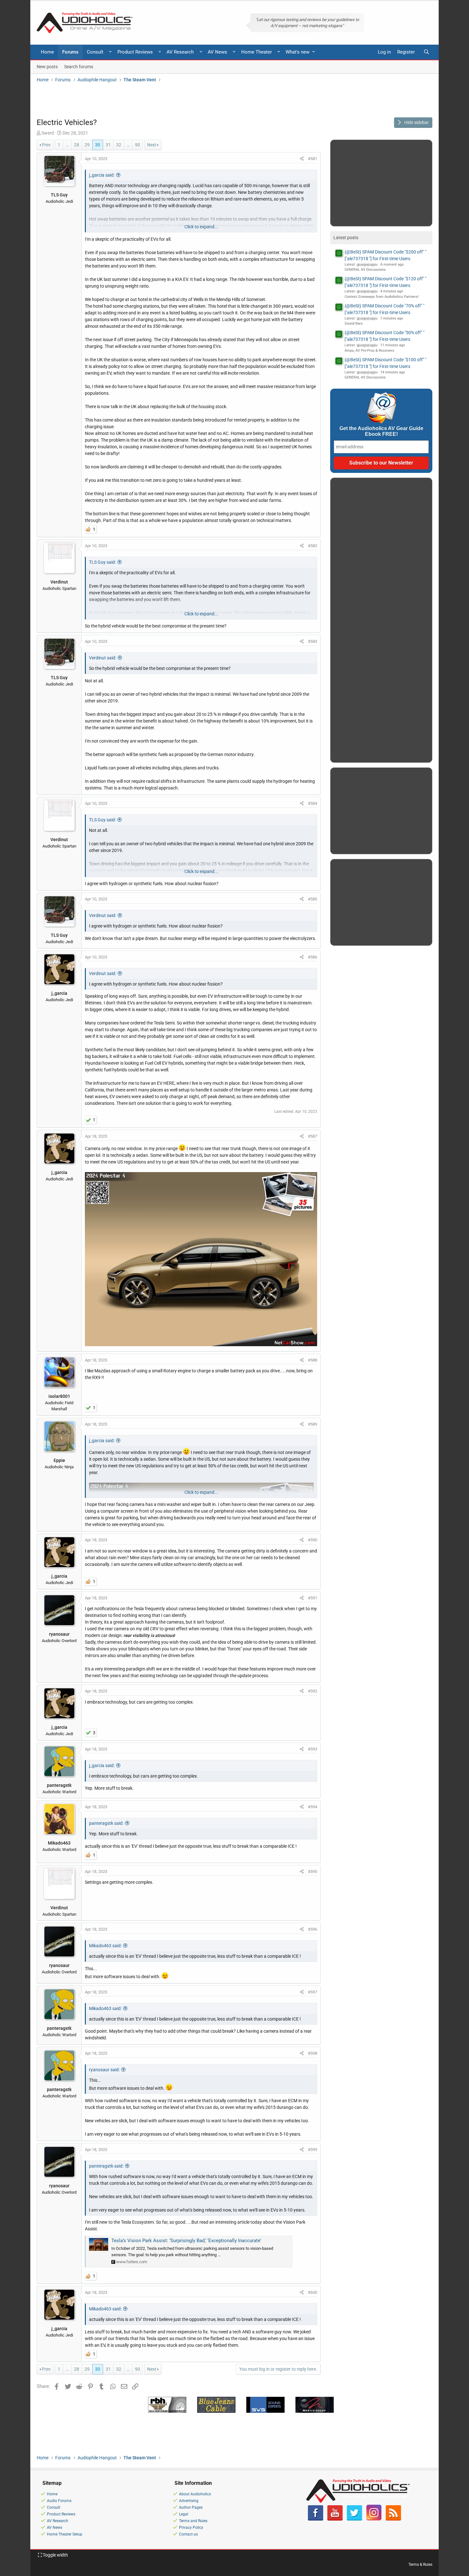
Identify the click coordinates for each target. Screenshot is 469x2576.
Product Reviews (135, 52)
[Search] (426, 52)
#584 (313, 803)
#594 (313, 1807)
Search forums (79, 66)
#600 (313, 2292)
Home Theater (257, 52)
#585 (313, 899)
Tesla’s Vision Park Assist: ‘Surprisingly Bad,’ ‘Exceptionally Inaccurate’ (186, 2241)
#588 (313, 1360)
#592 (313, 1691)
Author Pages (191, 2507)
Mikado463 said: (105, 1946)
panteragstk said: (106, 1823)
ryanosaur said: (104, 2070)
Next (152, 145)
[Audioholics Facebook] (316, 2519)
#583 (313, 641)
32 (119, 145)
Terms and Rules (193, 2521)
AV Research (180, 52)
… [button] (67, 145)
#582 (313, 546)
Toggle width (55, 2555)
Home (47, 52)
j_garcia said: (102, 175)
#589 (313, 1424)
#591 (313, 1598)
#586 (313, 957)
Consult (95, 52)
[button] (110, 52)
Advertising (189, 2501)
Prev (46, 145)
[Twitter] (354, 2519)
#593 (313, 1749)
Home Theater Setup (65, 2534)
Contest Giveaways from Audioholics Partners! (382, 297)
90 (138, 145)
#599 (313, 2150)
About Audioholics (195, 2494)
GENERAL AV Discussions (365, 270)
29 (87, 145)
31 (108, 145)
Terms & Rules (420, 2565)
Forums (70, 52)
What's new (298, 52)
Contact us (188, 2534)
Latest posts (346, 238)
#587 (313, 1136)
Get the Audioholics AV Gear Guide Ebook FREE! (381, 431)
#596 (313, 1929)
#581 (313, 159)
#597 (313, 1992)
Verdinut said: (103, 658)
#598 (313, 2053)
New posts (47, 66)
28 (77, 145)
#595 (313, 1871)
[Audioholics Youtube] (335, 2519)
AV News (217, 52)
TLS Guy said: (102, 562)
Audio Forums (59, 2501)
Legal (184, 2514)
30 (98, 145)
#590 (313, 1540)
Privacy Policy (191, 2528)
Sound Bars (354, 323)
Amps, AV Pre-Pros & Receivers (369, 351)
